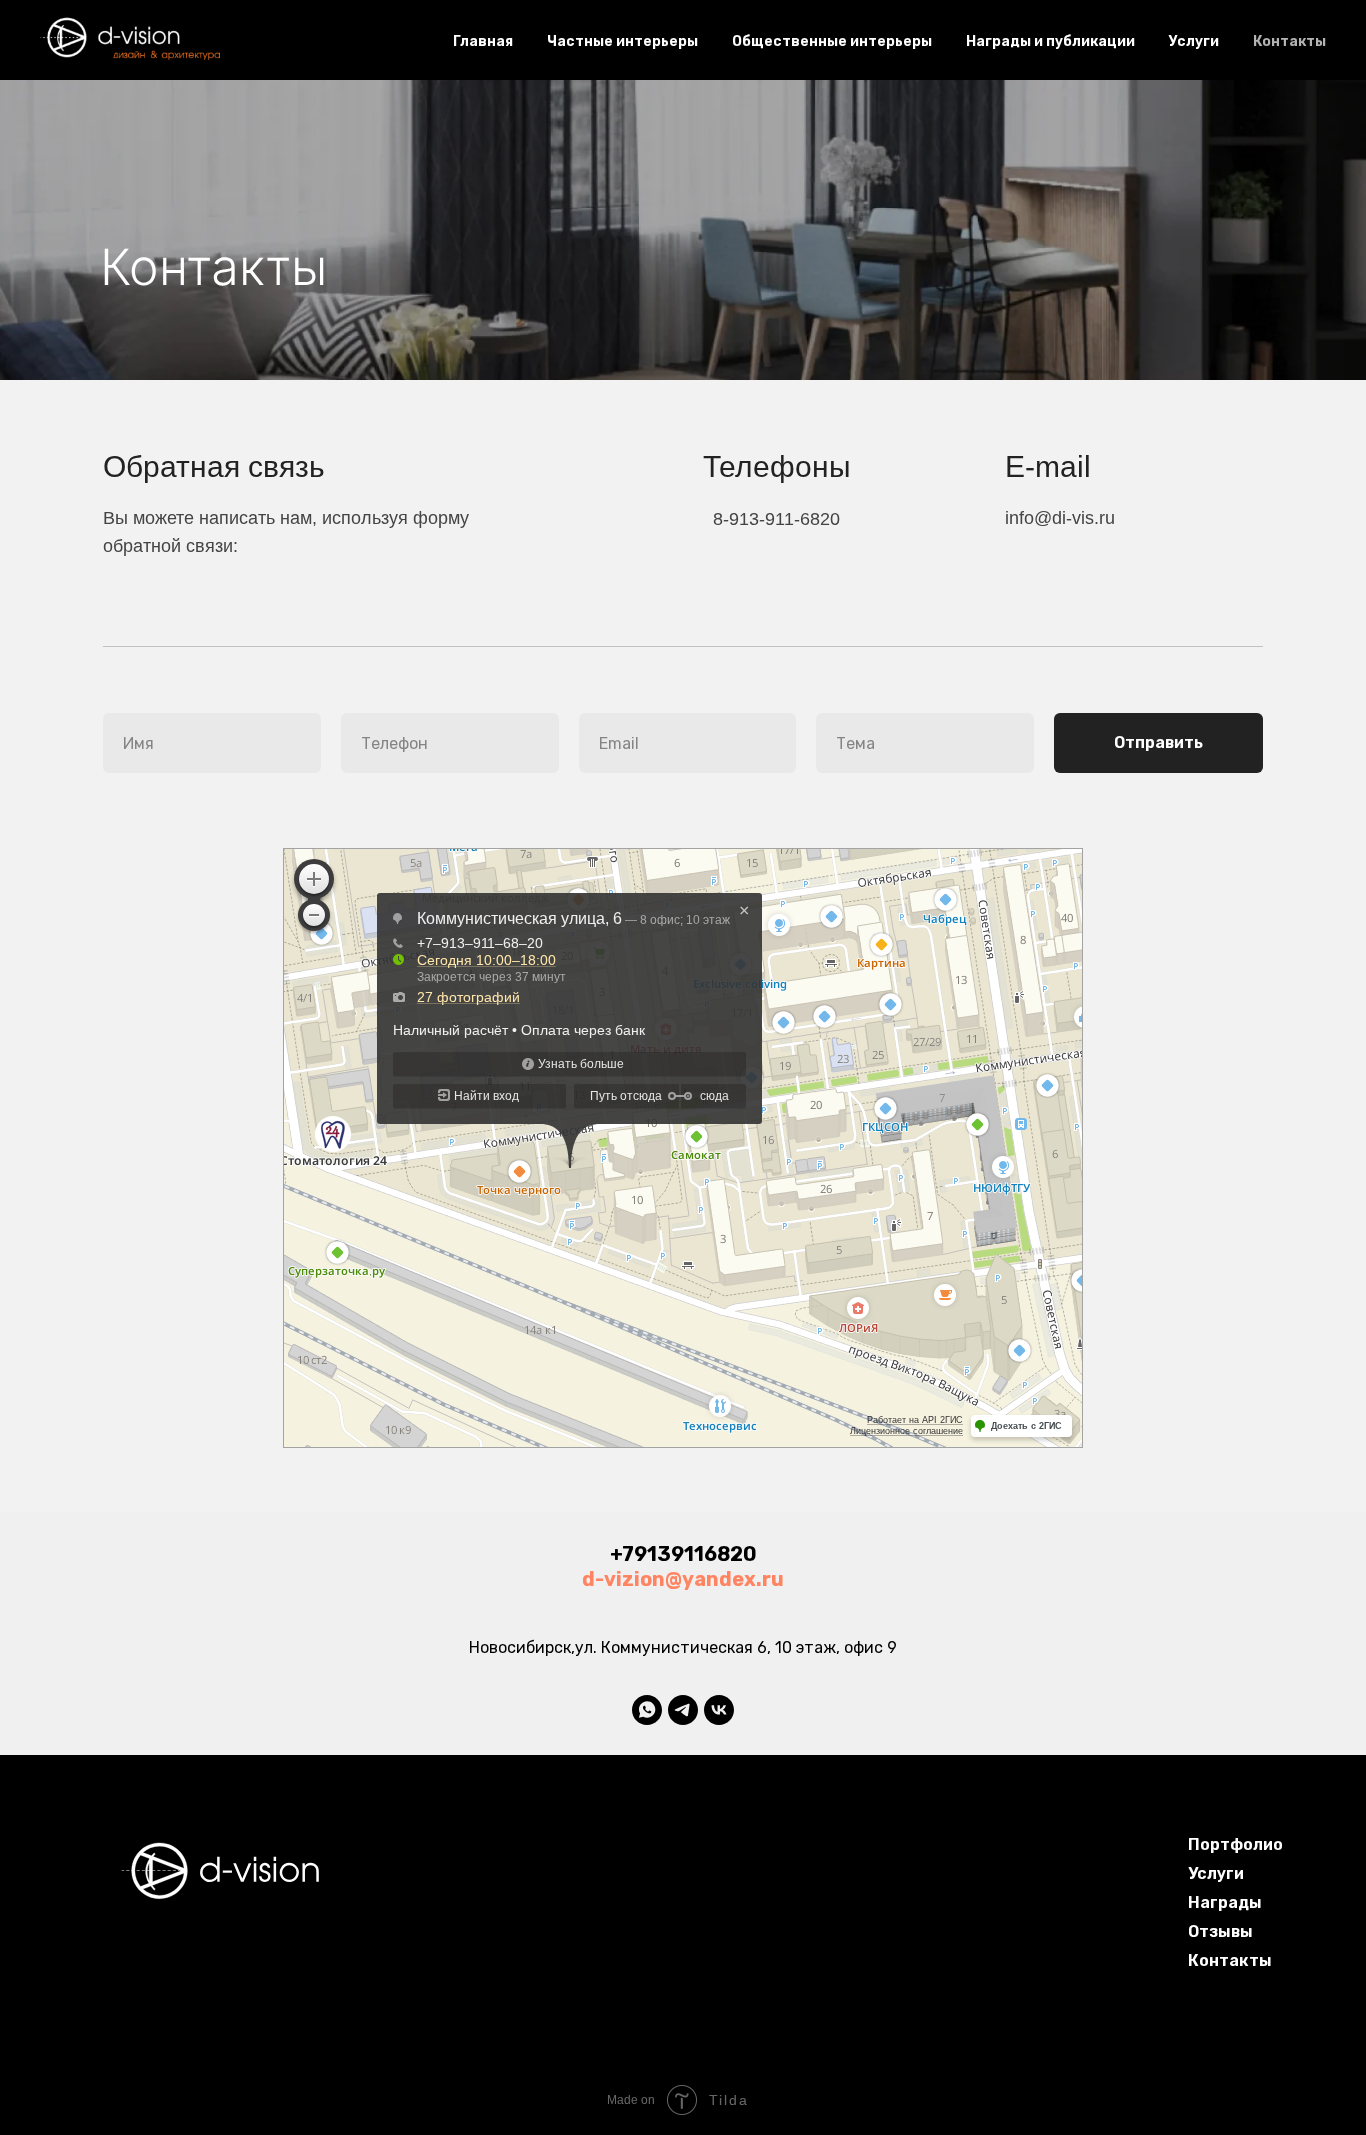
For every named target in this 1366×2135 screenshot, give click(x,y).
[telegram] (683, 1710)
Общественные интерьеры (832, 41)
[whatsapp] (647, 1710)
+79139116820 (683, 1554)
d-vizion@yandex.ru (683, 1579)
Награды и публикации (1050, 41)
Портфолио (1235, 1844)
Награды (1225, 1902)
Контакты (1289, 41)
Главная (483, 41)
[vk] (719, 1710)
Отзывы (1220, 1931)
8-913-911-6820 (776, 519)
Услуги (1194, 41)
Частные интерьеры (622, 41)
